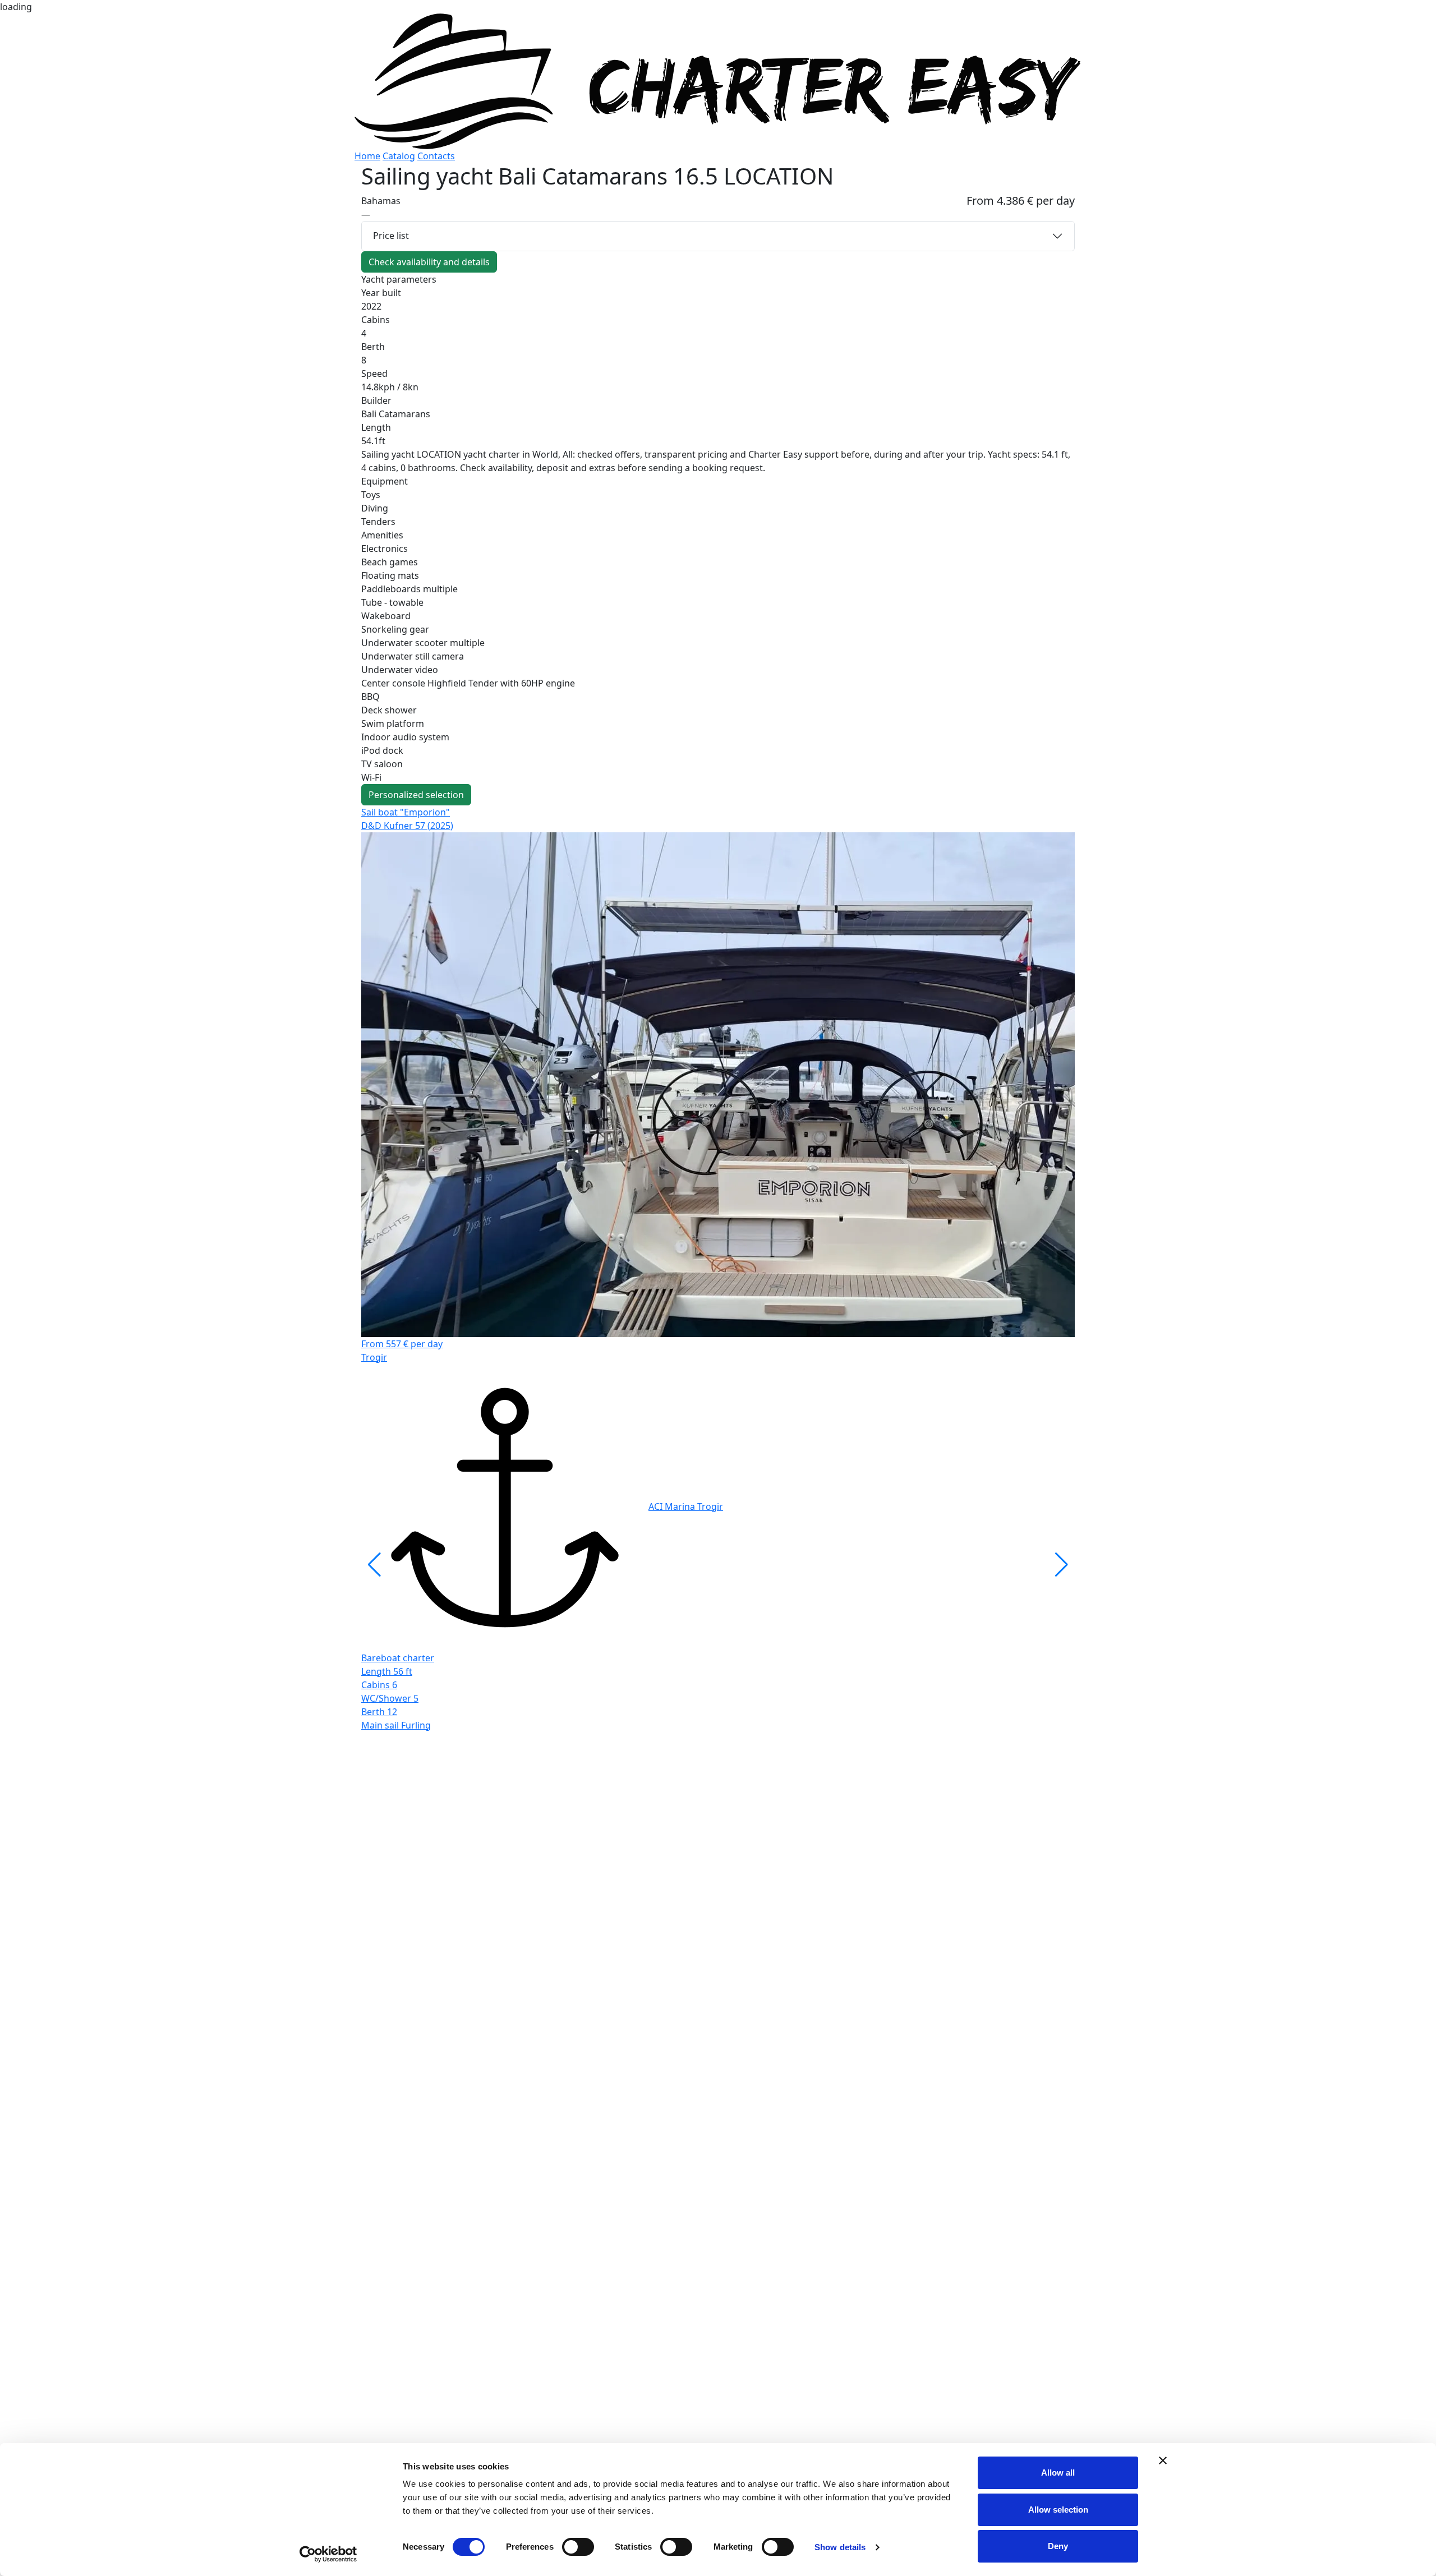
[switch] (578, 2547)
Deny (1058, 2546)
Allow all (1058, 2473)
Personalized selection (416, 795)
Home (367, 156)
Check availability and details (429, 262)
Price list (391, 236)
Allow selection (1058, 2510)
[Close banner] (1163, 2460)
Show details (840, 2547)
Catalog (399, 156)
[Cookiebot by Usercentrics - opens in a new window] (328, 2554)
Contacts (436, 156)
